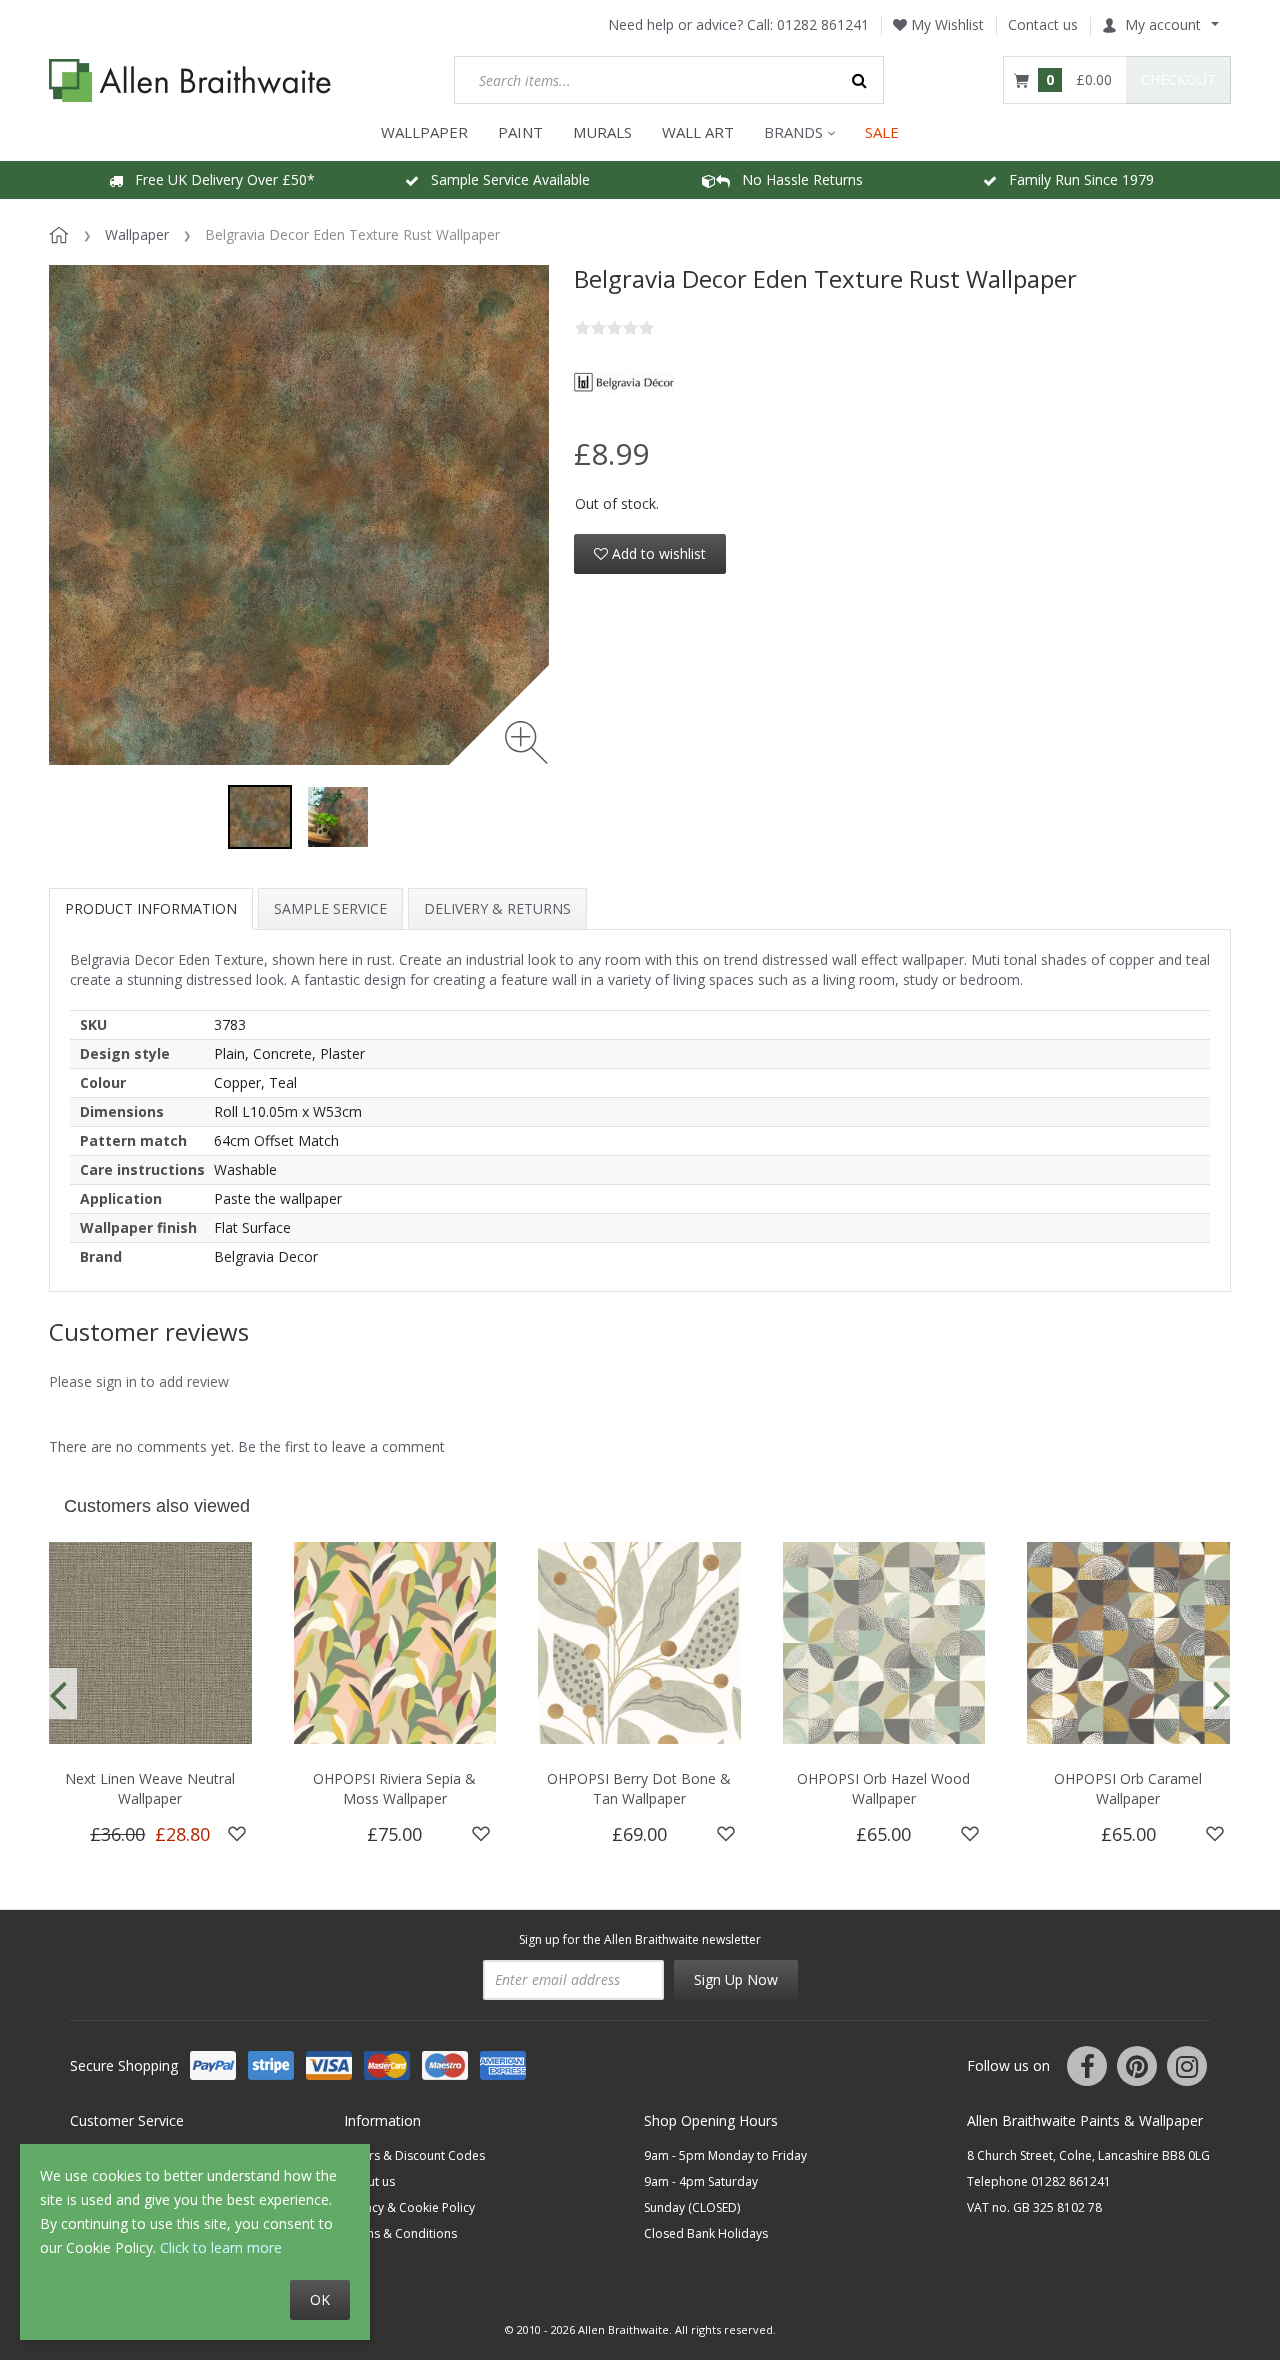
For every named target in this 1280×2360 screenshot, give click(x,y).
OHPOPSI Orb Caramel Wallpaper (1128, 1788)
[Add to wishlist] (237, 1834)
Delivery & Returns (497, 908)
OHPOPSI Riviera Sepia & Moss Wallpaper (394, 1788)
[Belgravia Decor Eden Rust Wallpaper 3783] (260, 817)
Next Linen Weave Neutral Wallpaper (150, 1788)
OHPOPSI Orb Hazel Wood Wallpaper (883, 1788)
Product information (151, 908)
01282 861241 (823, 24)
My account (1163, 24)
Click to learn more (221, 2247)
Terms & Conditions (400, 2233)
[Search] (860, 80)
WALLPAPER (424, 132)
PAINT (520, 132)
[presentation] (58, 1693)
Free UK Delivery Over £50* (219, 179)
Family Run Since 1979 (1075, 179)
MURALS (602, 132)
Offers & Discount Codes (414, 2155)
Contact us (1043, 24)
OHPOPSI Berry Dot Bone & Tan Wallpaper (639, 1788)
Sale (882, 132)
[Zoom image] (526, 742)
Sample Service (330, 908)
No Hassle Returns (796, 179)
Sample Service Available (504, 179)
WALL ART (698, 132)
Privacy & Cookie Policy (409, 2207)
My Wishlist (945, 24)
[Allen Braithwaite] (190, 80)
